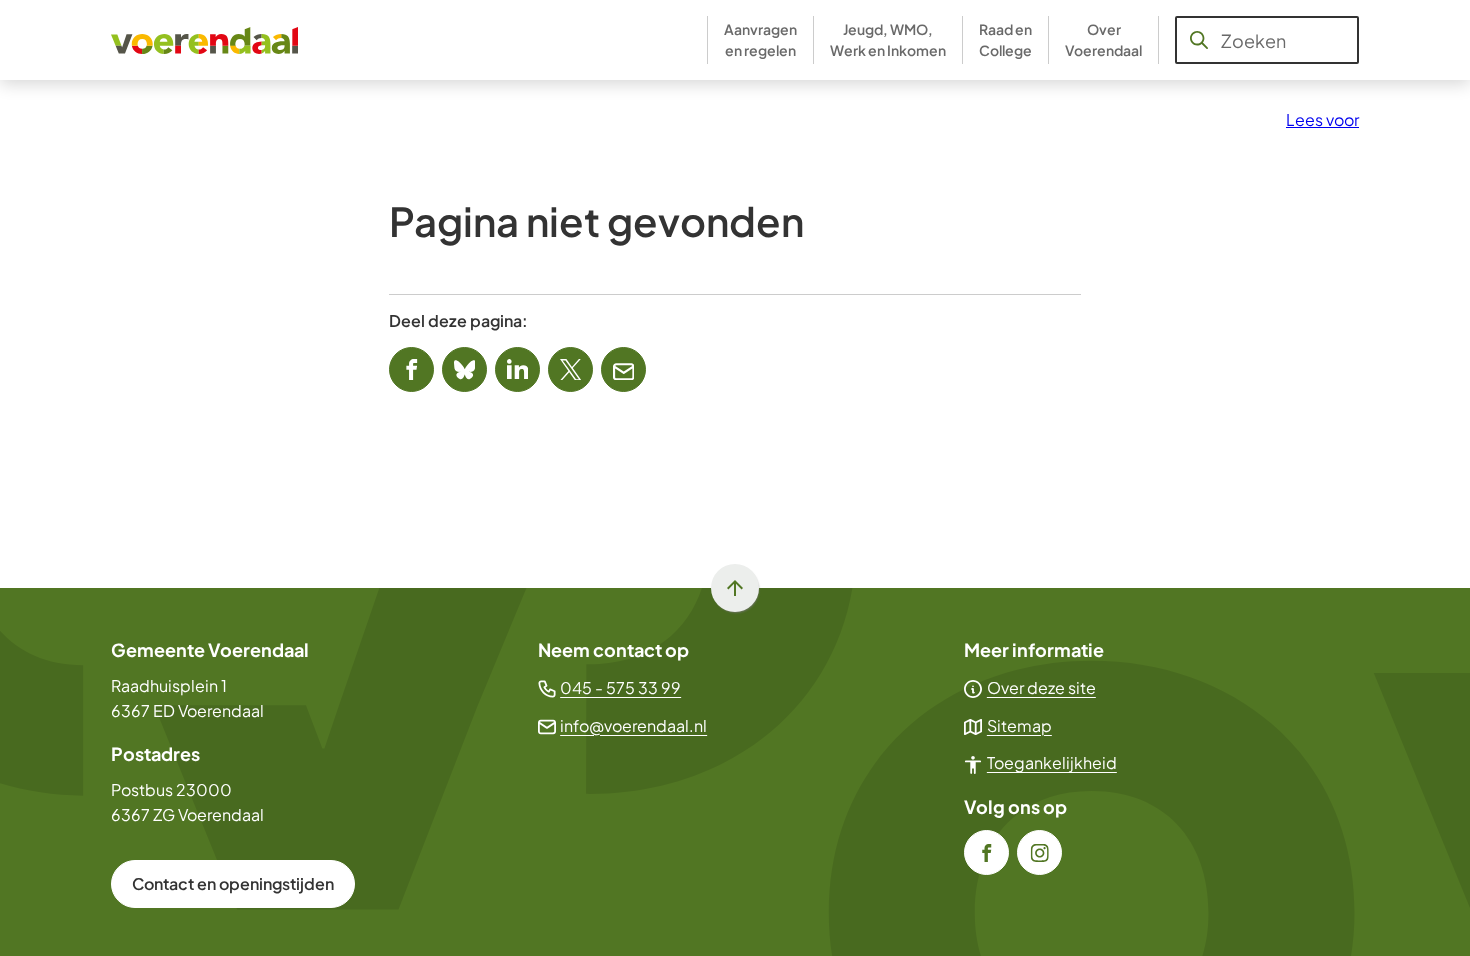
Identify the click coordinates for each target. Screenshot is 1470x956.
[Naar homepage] (206, 40)
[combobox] (1267, 40)
